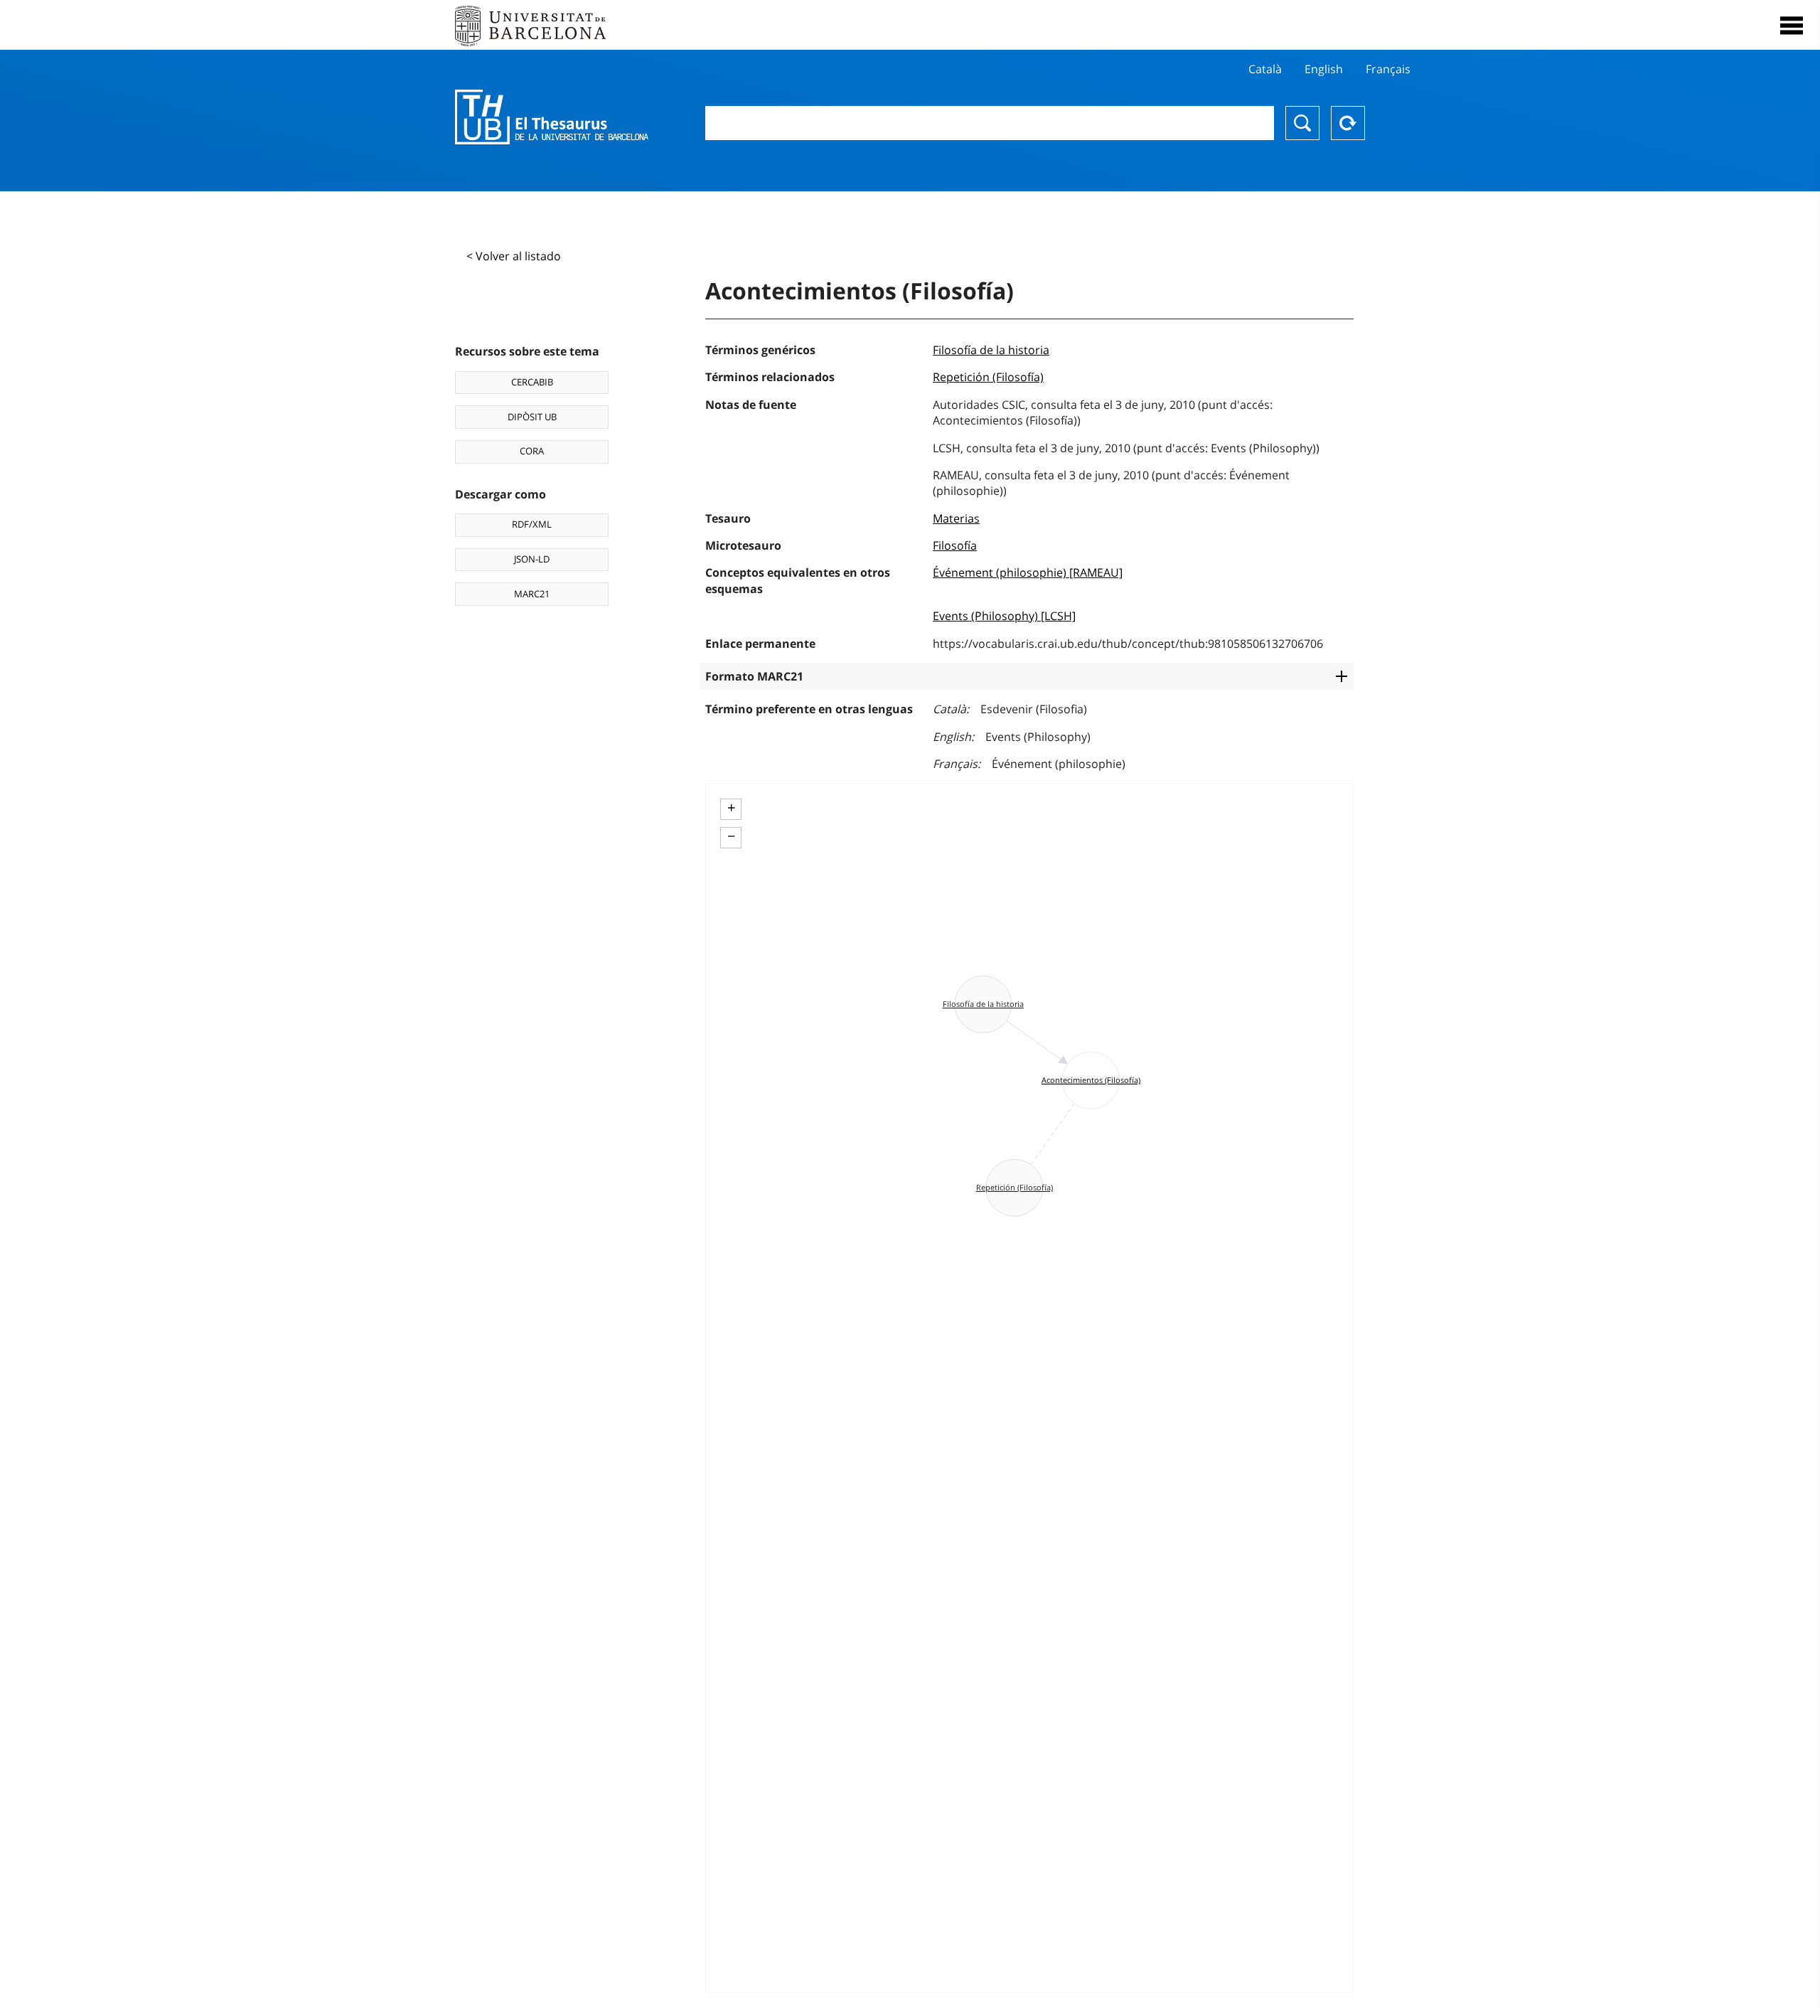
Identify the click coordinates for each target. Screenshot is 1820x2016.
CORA (532, 451)
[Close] (1792, 26)
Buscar (1302, 123)
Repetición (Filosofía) (988, 377)
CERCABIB (532, 382)
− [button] (731, 836)
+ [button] (731, 808)
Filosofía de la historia (991, 350)
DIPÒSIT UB (532, 417)
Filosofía (955, 545)
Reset (1348, 123)
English (1324, 69)
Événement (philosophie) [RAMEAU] (1028, 572)
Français (1388, 69)
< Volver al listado (514, 256)
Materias (956, 518)
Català (1265, 69)
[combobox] (990, 123)
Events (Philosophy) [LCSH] (1004, 616)
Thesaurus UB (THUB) (552, 117)
